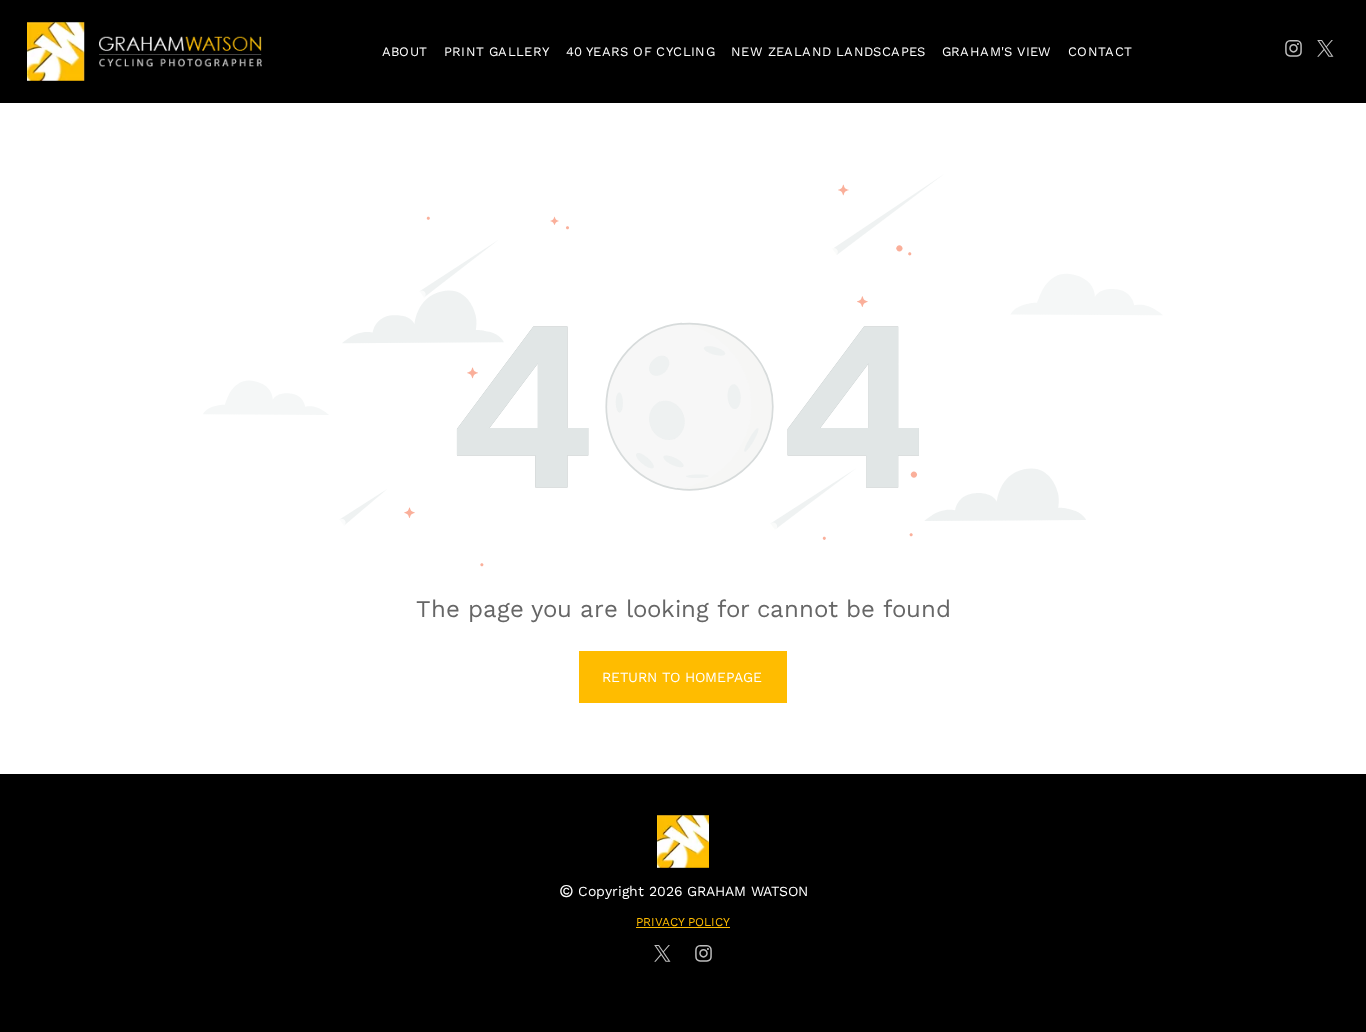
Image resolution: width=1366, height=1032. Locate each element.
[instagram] (1293, 51)
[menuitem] (405, 51)
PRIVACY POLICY (683, 922)
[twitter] (1325, 51)
